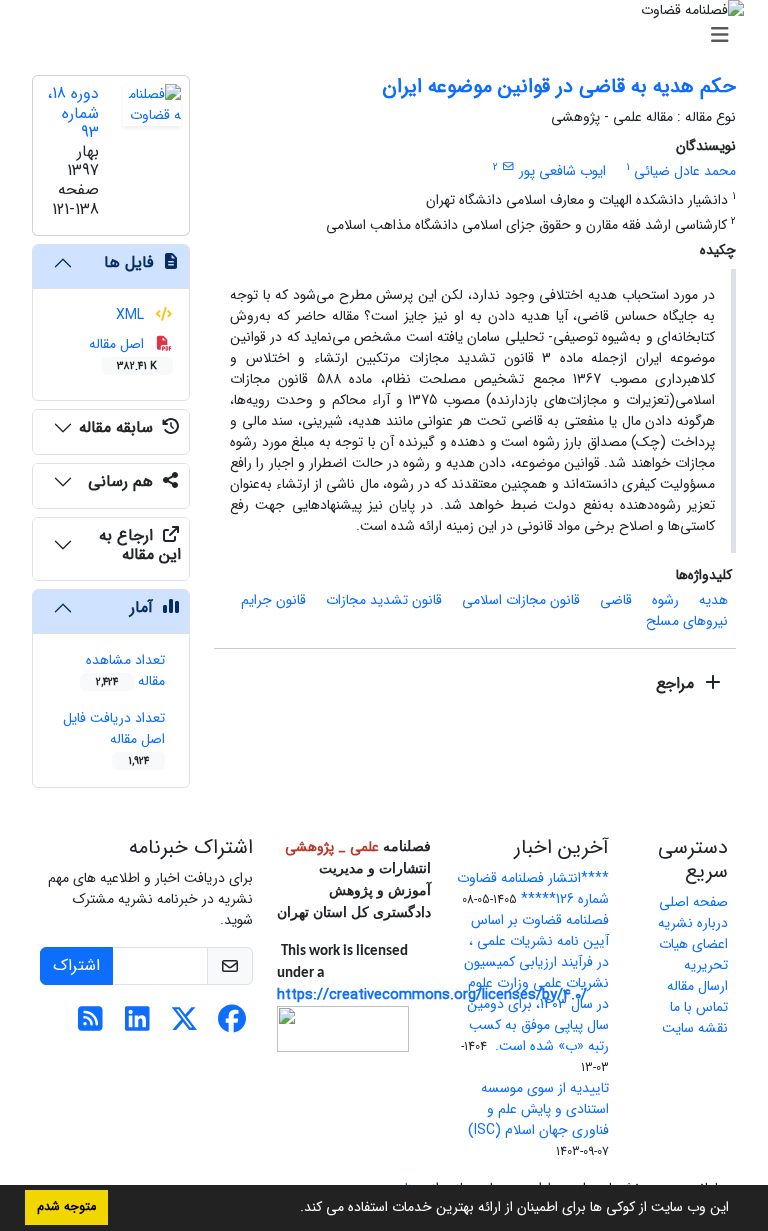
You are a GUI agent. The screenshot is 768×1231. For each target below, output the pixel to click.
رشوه (665, 600)
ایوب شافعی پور (562, 171)
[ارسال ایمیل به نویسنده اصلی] (508, 167)
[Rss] (90, 1025)
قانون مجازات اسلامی (521, 600)
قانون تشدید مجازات (384, 600)
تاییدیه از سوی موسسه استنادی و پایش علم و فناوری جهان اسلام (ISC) (538, 1109)
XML (132, 315)
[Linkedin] (137, 1025)
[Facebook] (231, 1025)
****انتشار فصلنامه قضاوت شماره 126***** (533, 888)
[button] (293, 1209)
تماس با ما (699, 1007)
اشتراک (76, 965)
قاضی (616, 600)
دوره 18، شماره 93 (73, 112)
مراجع (677, 683)
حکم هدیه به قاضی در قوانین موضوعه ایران (559, 86)
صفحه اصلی (693, 902)
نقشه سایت (695, 1028)
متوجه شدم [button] (66, 1207)
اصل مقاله (123, 353)
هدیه (713, 600)
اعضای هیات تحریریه (693, 954)
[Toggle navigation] (390, 36)
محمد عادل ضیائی (685, 171)
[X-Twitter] (184, 1025)
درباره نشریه (693, 923)
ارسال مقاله (697, 986)
